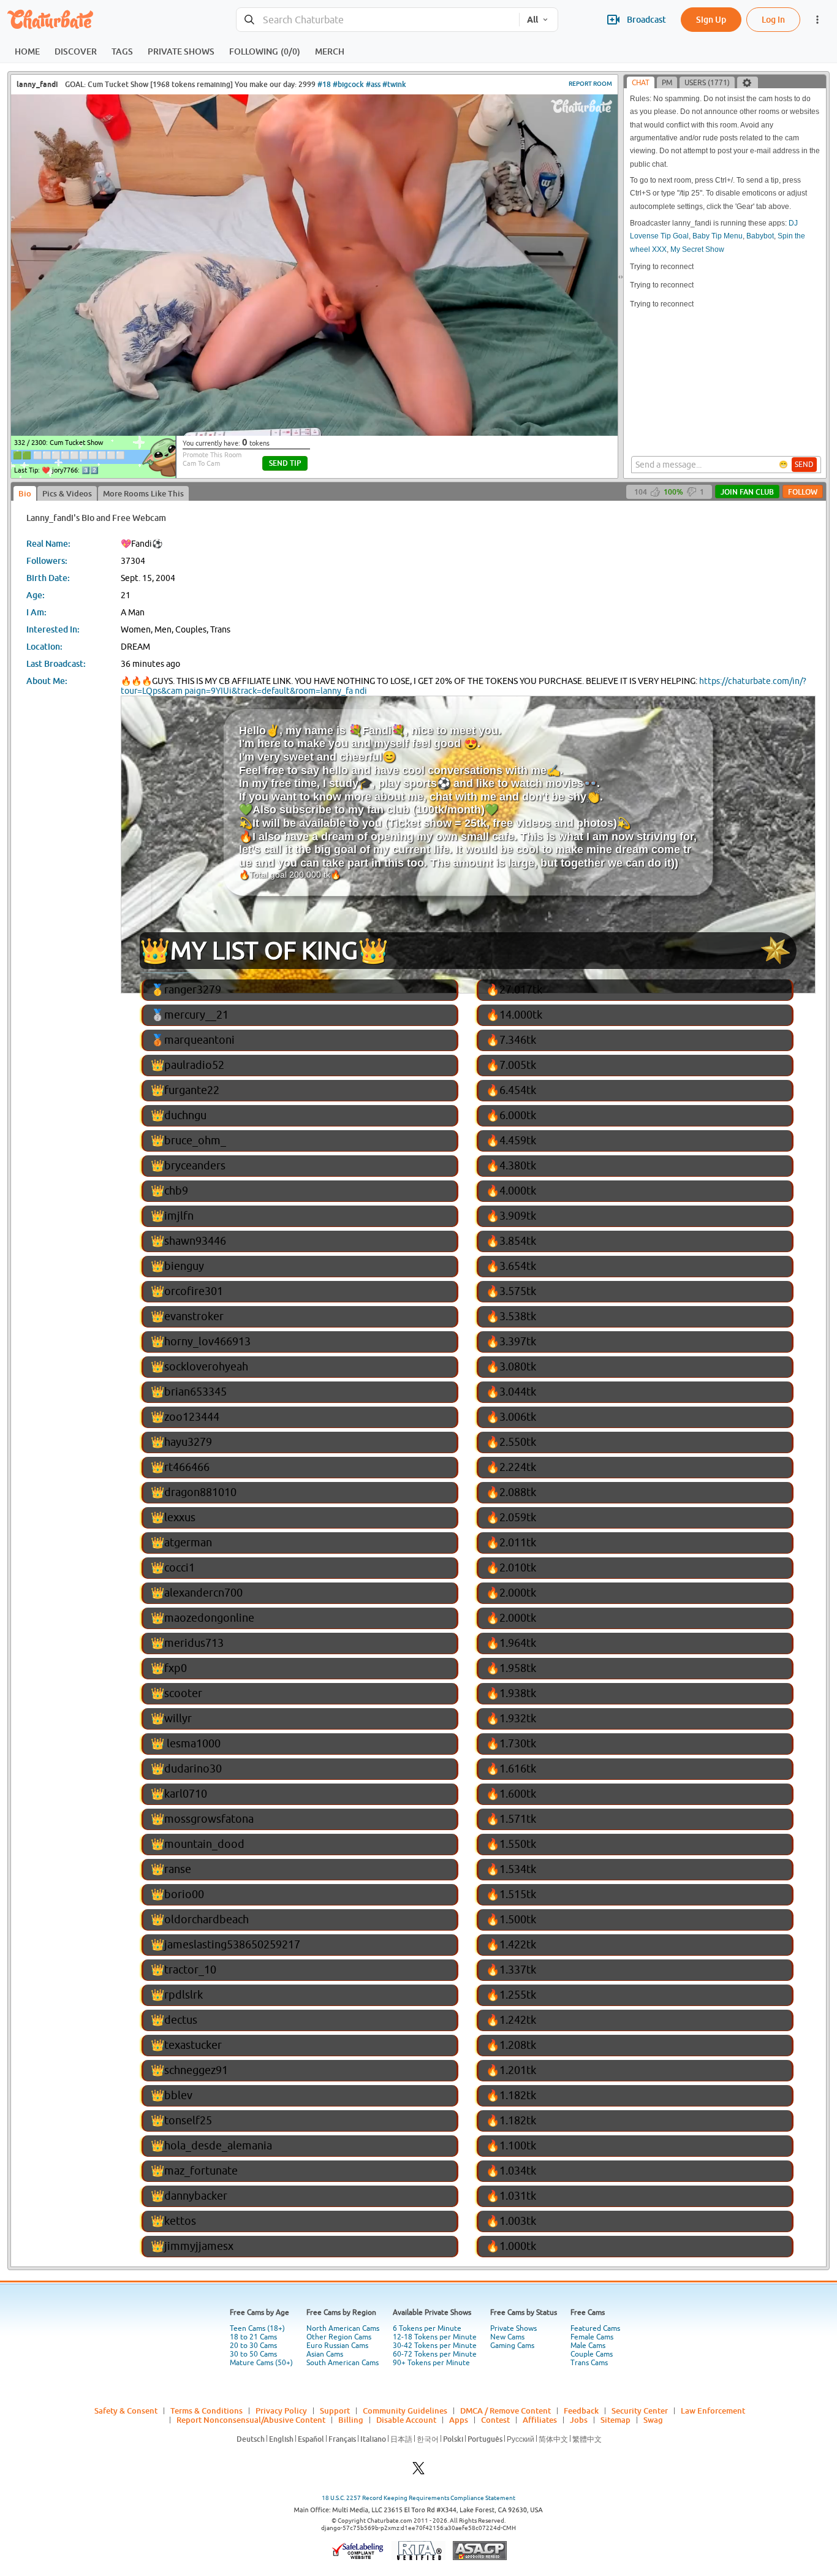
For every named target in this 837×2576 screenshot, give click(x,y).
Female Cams (592, 2337)
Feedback (581, 2411)
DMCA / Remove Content (506, 2411)
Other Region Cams (339, 2337)
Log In (773, 19)
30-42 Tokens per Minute (435, 2346)
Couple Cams (592, 2354)
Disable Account (406, 2420)
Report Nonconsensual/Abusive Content (251, 2420)
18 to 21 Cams (253, 2337)
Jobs (579, 2420)
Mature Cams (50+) (261, 2363)
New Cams (507, 2337)
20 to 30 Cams (253, 2346)
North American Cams (343, 2328)
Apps (459, 2420)
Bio (25, 493)
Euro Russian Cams (337, 2346)
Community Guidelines (405, 2411)
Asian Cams (325, 2354)
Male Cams (588, 2346)
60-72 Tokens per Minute (435, 2354)
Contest (495, 2420)
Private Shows (513, 2328)
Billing (351, 2420)
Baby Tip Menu (718, 236)
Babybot (760, 236)
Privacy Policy (281, 2411)
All (532, 20)
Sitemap (615, 2420)
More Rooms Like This (143, 493)
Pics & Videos (67, 493)
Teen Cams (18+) (257, 2328)
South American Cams (343, 2363)
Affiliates (540, 2420)
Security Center (640, 2411)
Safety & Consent (126, 2411)
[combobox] (378, 20)
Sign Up (711, 19)
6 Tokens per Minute (427, 2328)
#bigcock (348, 84)
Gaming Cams (512, 2346)
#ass (373, 84)
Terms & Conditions (206, 2411)
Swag (653, 2420)
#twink (394, 84)
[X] (418, 2472)
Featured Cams (595, 2328)
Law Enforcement (713, 2411)
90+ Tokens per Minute (431, 2363)
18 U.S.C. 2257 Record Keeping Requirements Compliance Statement (418, 2498)
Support (335, 2411)
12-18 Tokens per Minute (435, 2337)
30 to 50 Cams (253, 2354)
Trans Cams (589, 2363)
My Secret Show (697, 249)
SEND (804, 465)
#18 (324, 84)
